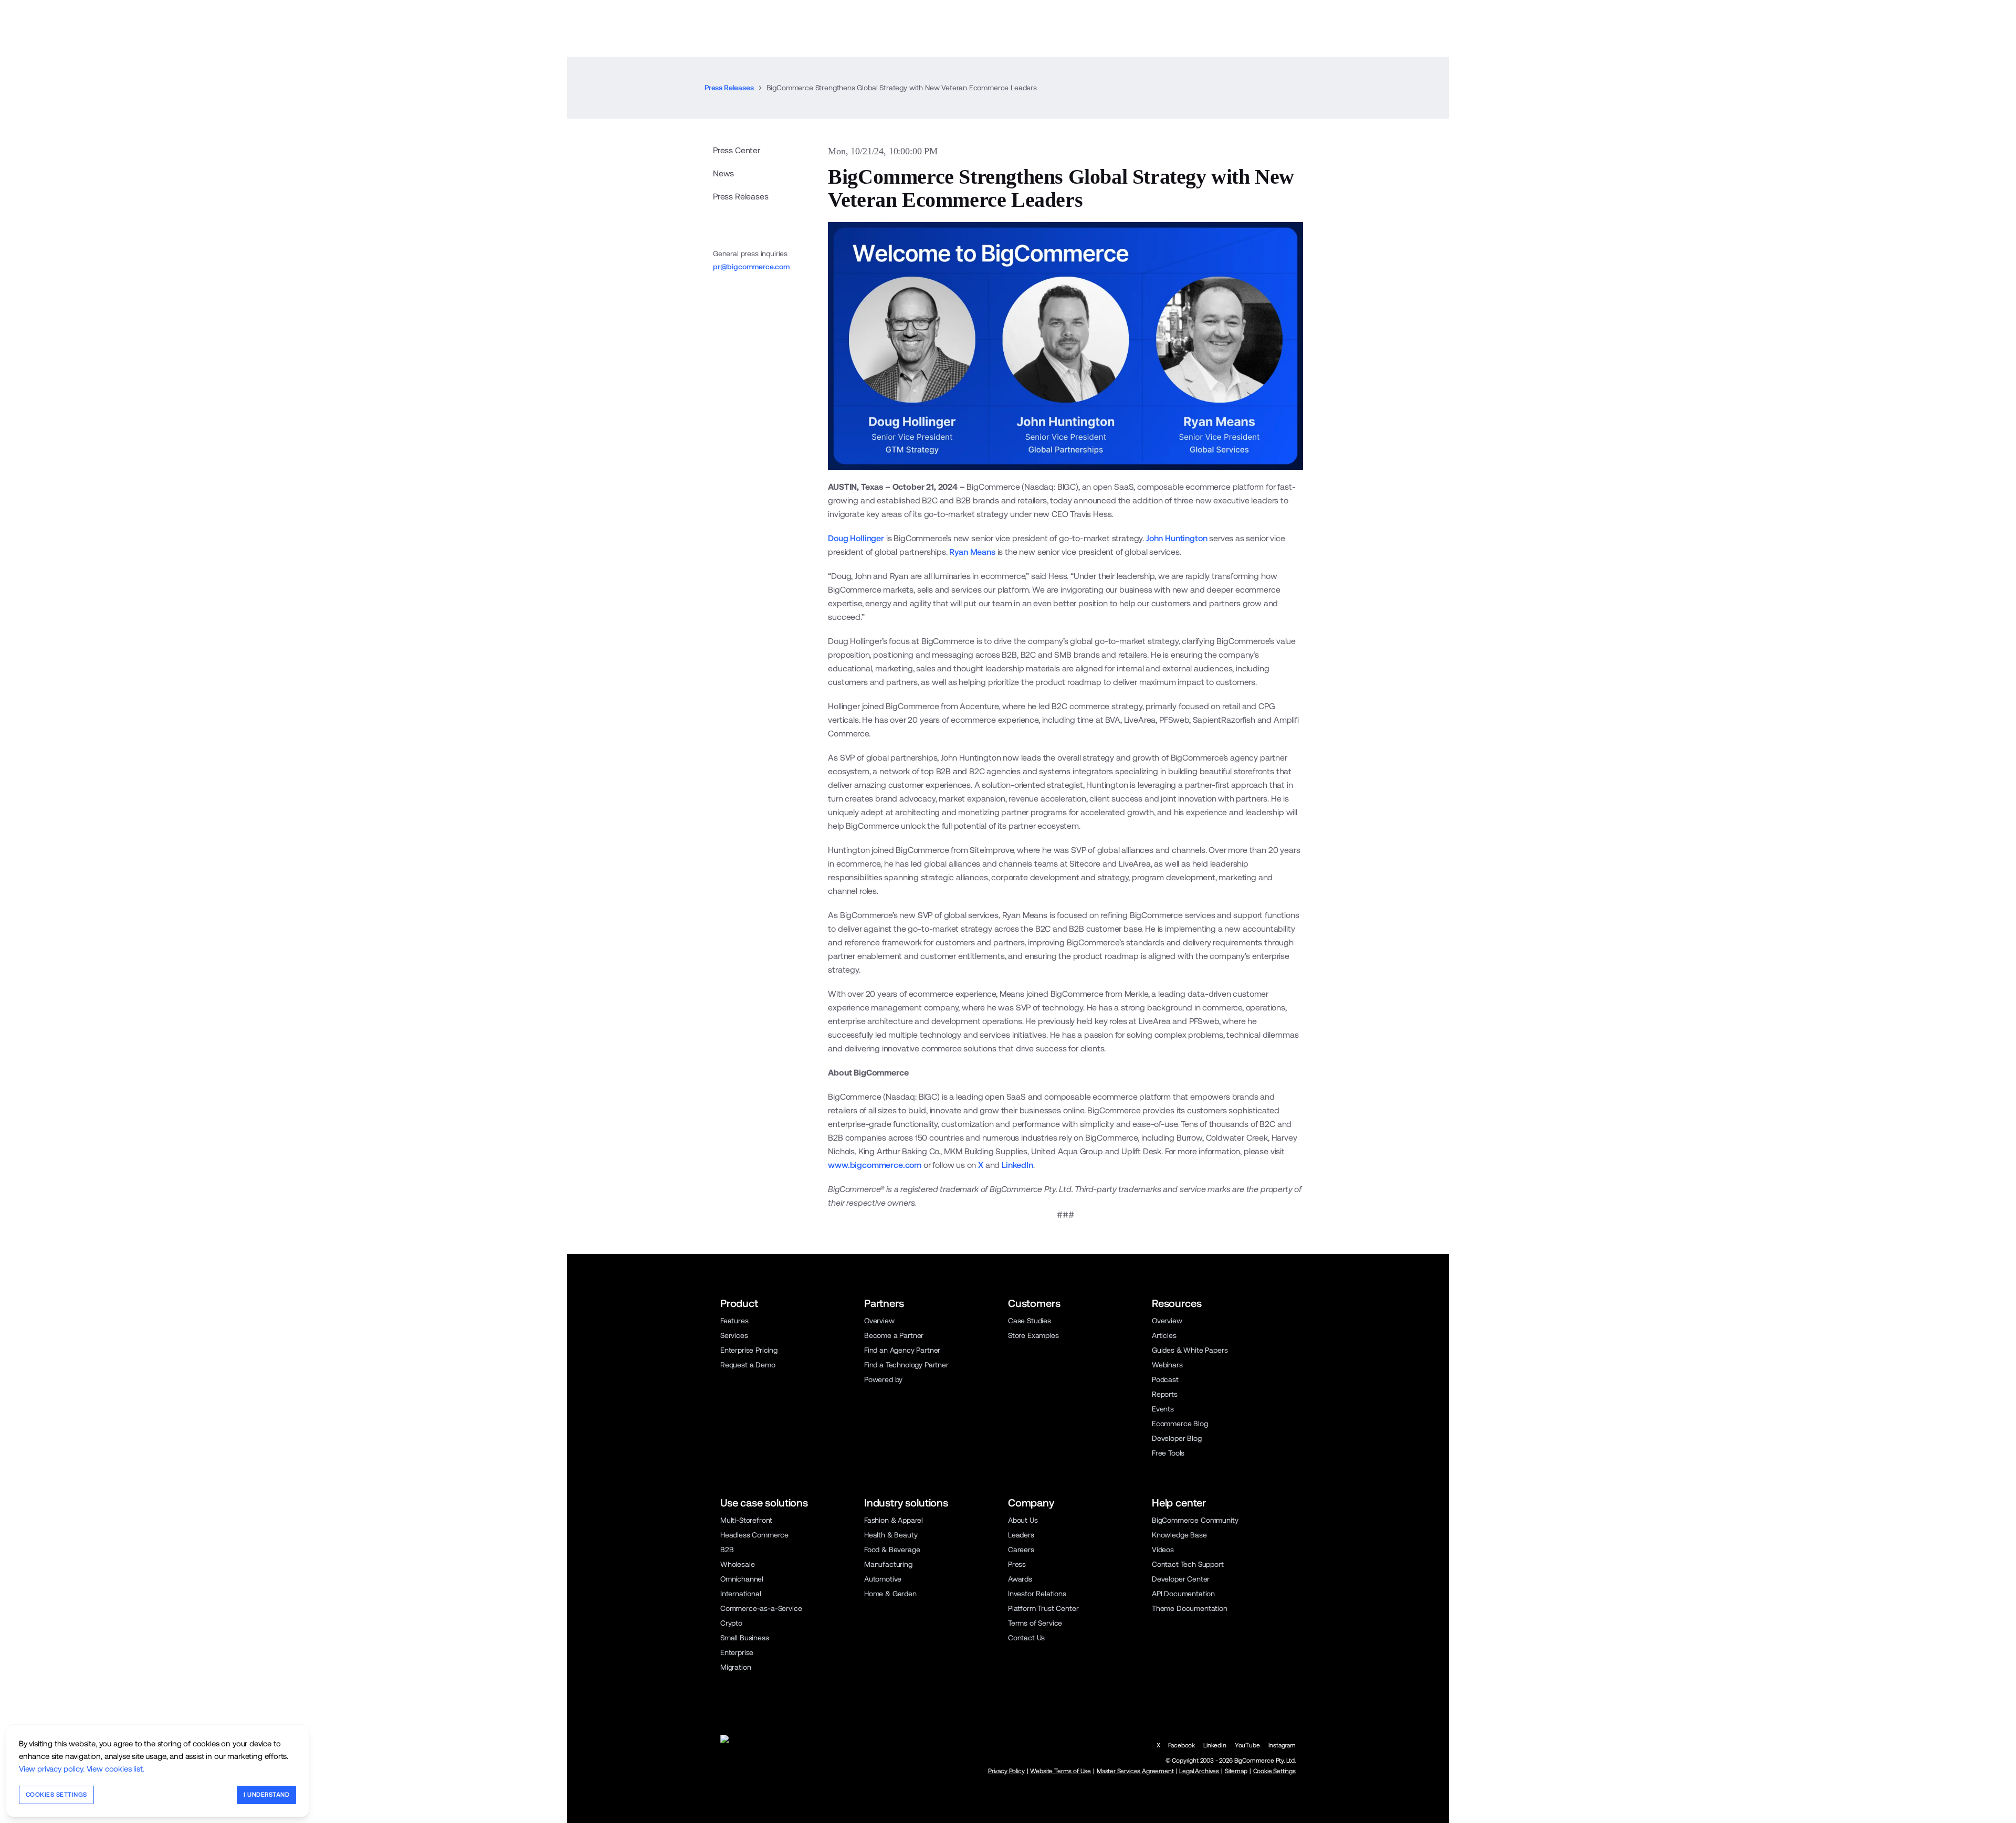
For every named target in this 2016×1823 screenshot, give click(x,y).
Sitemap (1236, 1771)
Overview (879, 1321)
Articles (1164, 1335)
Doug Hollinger (856, 538)
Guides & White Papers (1190, 1350)
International (741, 1594)
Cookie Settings (1274, 1771)
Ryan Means (972, 552)
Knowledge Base (1179, 1535)
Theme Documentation (1190, 1608)
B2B (727, 1550)
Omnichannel (742, 1579)
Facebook (1182, 1745)
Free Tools (1168, 1453)
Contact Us (1026, 1638)
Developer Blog (1177, 1438)
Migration (736, 1667)
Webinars (1167, 1365)
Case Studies (1030, 1321)
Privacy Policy (1006, 1771)
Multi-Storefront (746, 1520)
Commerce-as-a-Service (761, 1608)
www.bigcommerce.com (875, 1165)
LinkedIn (1017, 1165)
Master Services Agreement (1135, 1771)
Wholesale (737, 1564)
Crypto (731, 1623)
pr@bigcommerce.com (751, 267)
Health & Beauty (891, 1535)
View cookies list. (115, 1769)
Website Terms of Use (1060, 1771)
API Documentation (1183, 1594)
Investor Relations (1037, 1594)
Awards (1020, 1579)
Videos (1163, 1550)
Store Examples (1033, 1335)
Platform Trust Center (1043, 1608)
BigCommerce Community (1195, 1520)
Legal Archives (1199, 1771)
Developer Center (1181, 1579)
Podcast (1165, 1379)
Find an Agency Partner (902, 1350)
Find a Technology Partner (906, 1365)
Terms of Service (1035, 1623)
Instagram (1282, 1745)
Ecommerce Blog (1180, 1424)
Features (734, 1321)
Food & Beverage (892, 1550)
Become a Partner (894, 1335)
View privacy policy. (52, 1769)
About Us (1023, 1520)
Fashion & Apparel (894, 1520)
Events (1163, 1409)
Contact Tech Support (1188, 1564)
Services (734, 1335)
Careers (1021, 1550)
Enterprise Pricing (749, 1350)
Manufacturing (888, 1564)
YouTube (1247, 1745)
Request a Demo (748, 1365)
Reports (1165, 1394)
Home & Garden (890, 1594)
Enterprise (737, 1652)
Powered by (883, 1379)
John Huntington (1177, 538)
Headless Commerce (754, 1535)
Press (1017, 1564)
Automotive (883, 1579)
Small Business (745, 1638)
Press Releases (729, 88)
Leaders (1021, 1535)
